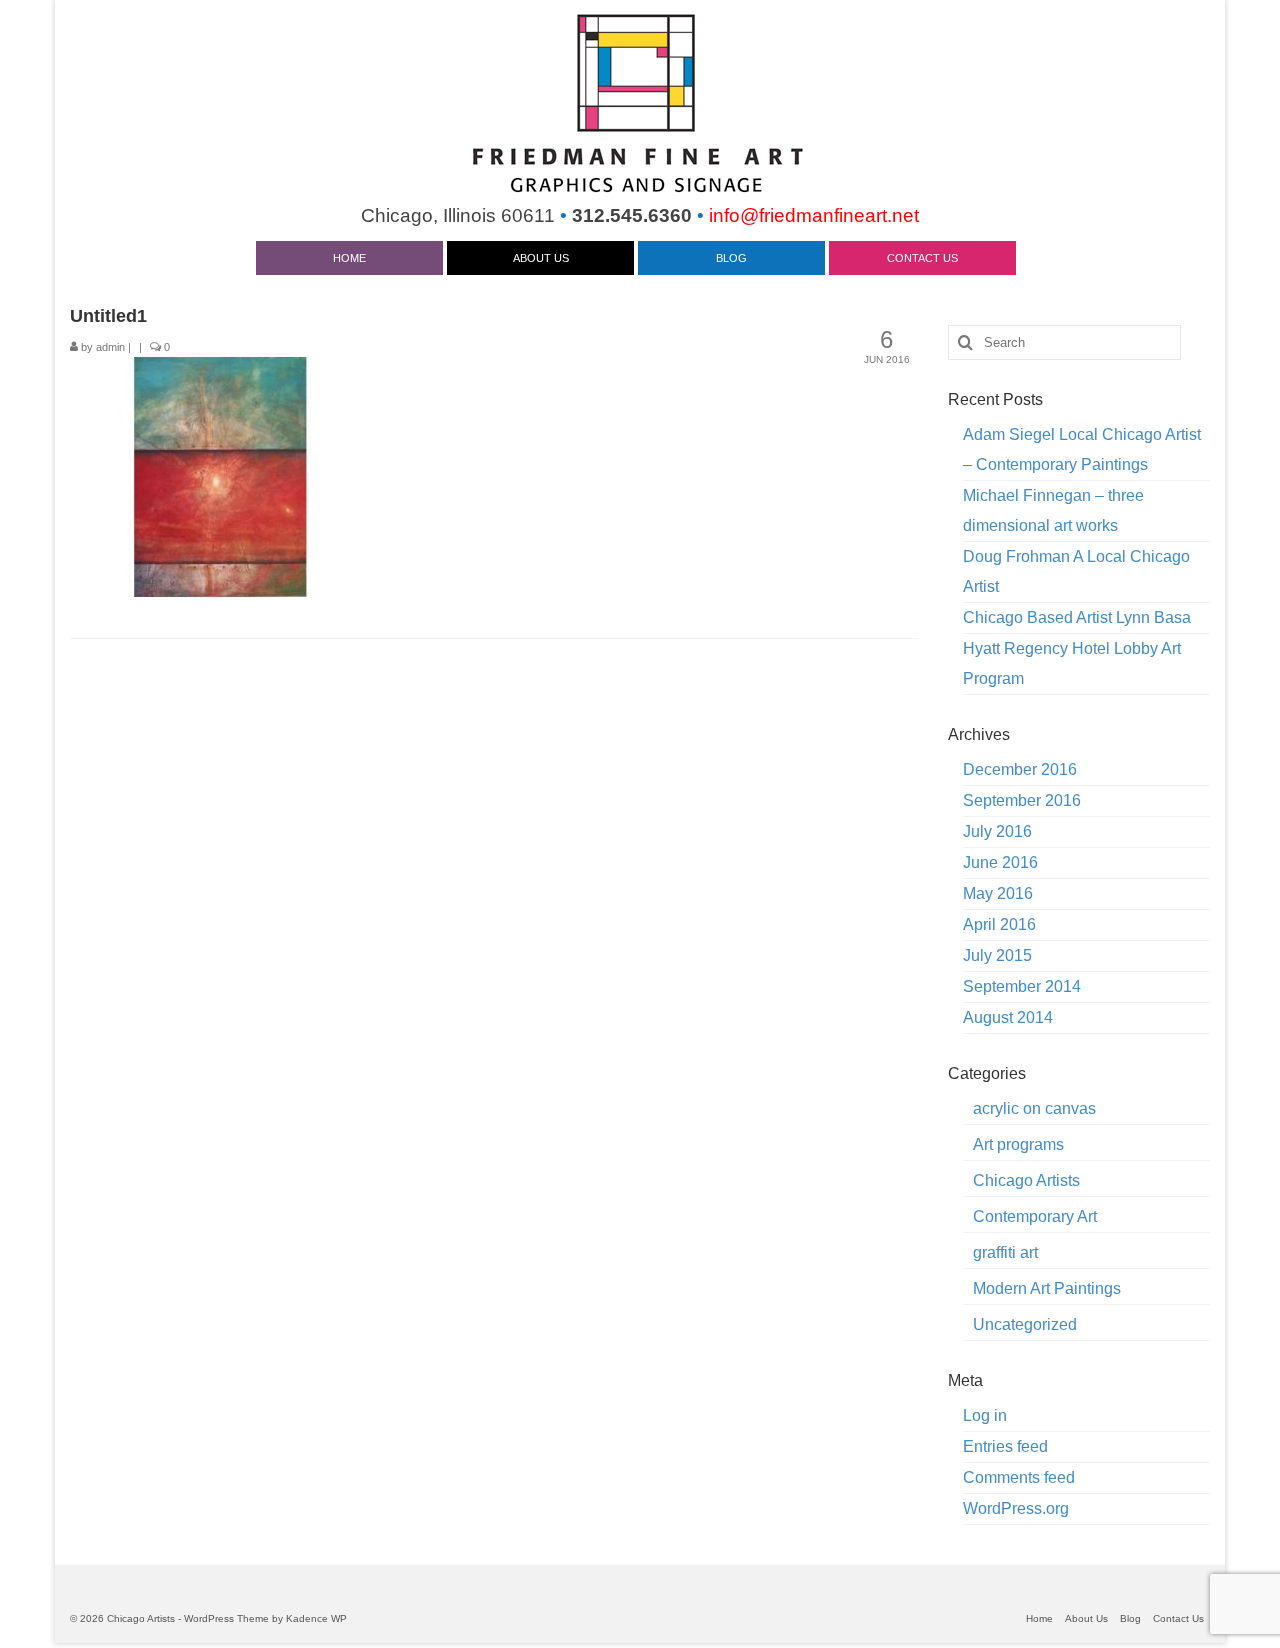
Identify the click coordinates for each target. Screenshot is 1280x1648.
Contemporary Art (1035, 1216)
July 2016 (997, 831)
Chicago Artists (1026, 1180)
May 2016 (998, 893)
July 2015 (997, 955)
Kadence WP (316, 1618)
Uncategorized (1025, 1324)
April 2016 (999, 924)
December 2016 (1020, 769)
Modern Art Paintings (1047, 1288)
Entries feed (1005, 1446)
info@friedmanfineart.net (814, 215)
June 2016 (1000, 862)
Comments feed (1019, 1477)
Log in (985, 1415)
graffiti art (1005, 1252)
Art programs (1018, 1144)
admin (110, 347)
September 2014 (1022, 986)
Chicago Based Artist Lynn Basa (1077, 617)
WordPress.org (1016, 1508)
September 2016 (1022, 800)
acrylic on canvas (1034, 1108)
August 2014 (1008, 1017)
